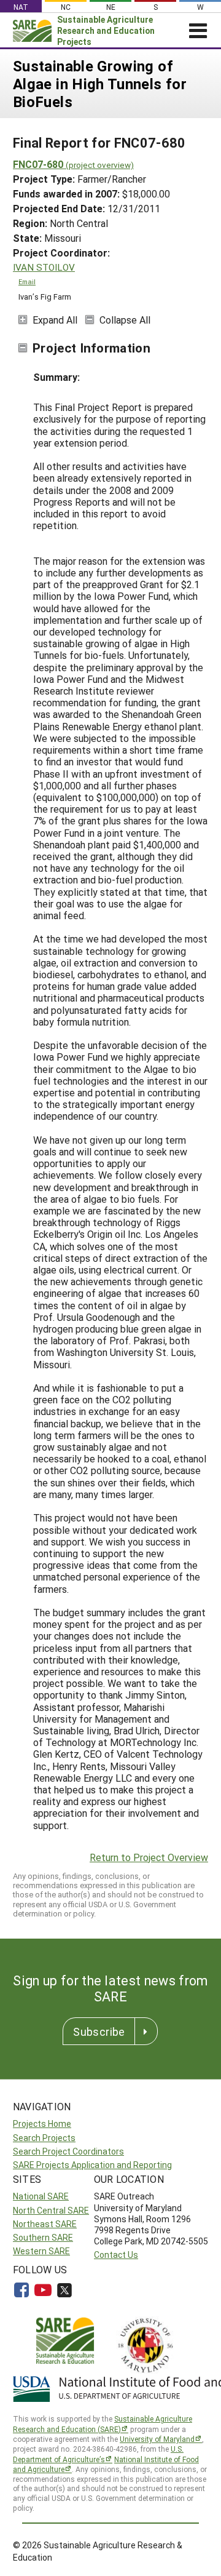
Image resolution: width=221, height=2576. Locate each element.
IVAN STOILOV (44, 267)
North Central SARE (51, 2210)
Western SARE (41, 2251)
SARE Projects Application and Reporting (92, 2165)
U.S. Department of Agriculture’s (98, 2454)
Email (27, 282)
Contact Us (116, 2255)
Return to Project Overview (149, 1857)
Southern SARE (43, 2237)
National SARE (41, 2196)
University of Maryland (157, 2439)
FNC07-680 (73, 164)
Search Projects (44, 2138)
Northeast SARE (45, 2224)
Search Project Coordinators (68, 2151)
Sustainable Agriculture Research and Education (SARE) (103, 2424)
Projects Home (42, 2123)
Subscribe (99, 2032)
